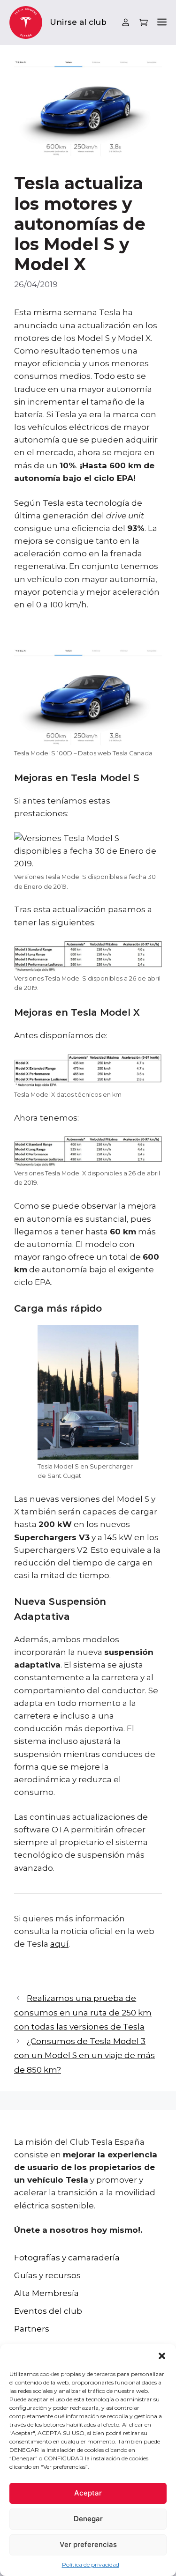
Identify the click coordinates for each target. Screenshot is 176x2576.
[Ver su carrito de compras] (144, 23)
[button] (162, 2356)
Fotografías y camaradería (67, 2258)
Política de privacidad (91, 2565)
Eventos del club (48, 2311)
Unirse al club (78, 22)
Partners (32, 2329)
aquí (59, 1944)
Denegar (88, 2519)
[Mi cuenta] (126, 22)
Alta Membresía (46, 2293)
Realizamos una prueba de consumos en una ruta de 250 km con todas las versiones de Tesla (83, 2012)
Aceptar (88, 2493)
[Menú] (162, 23)
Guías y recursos (47, 2275)
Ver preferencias (88, 2544)
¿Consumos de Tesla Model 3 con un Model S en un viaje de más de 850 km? (84, 2056)
